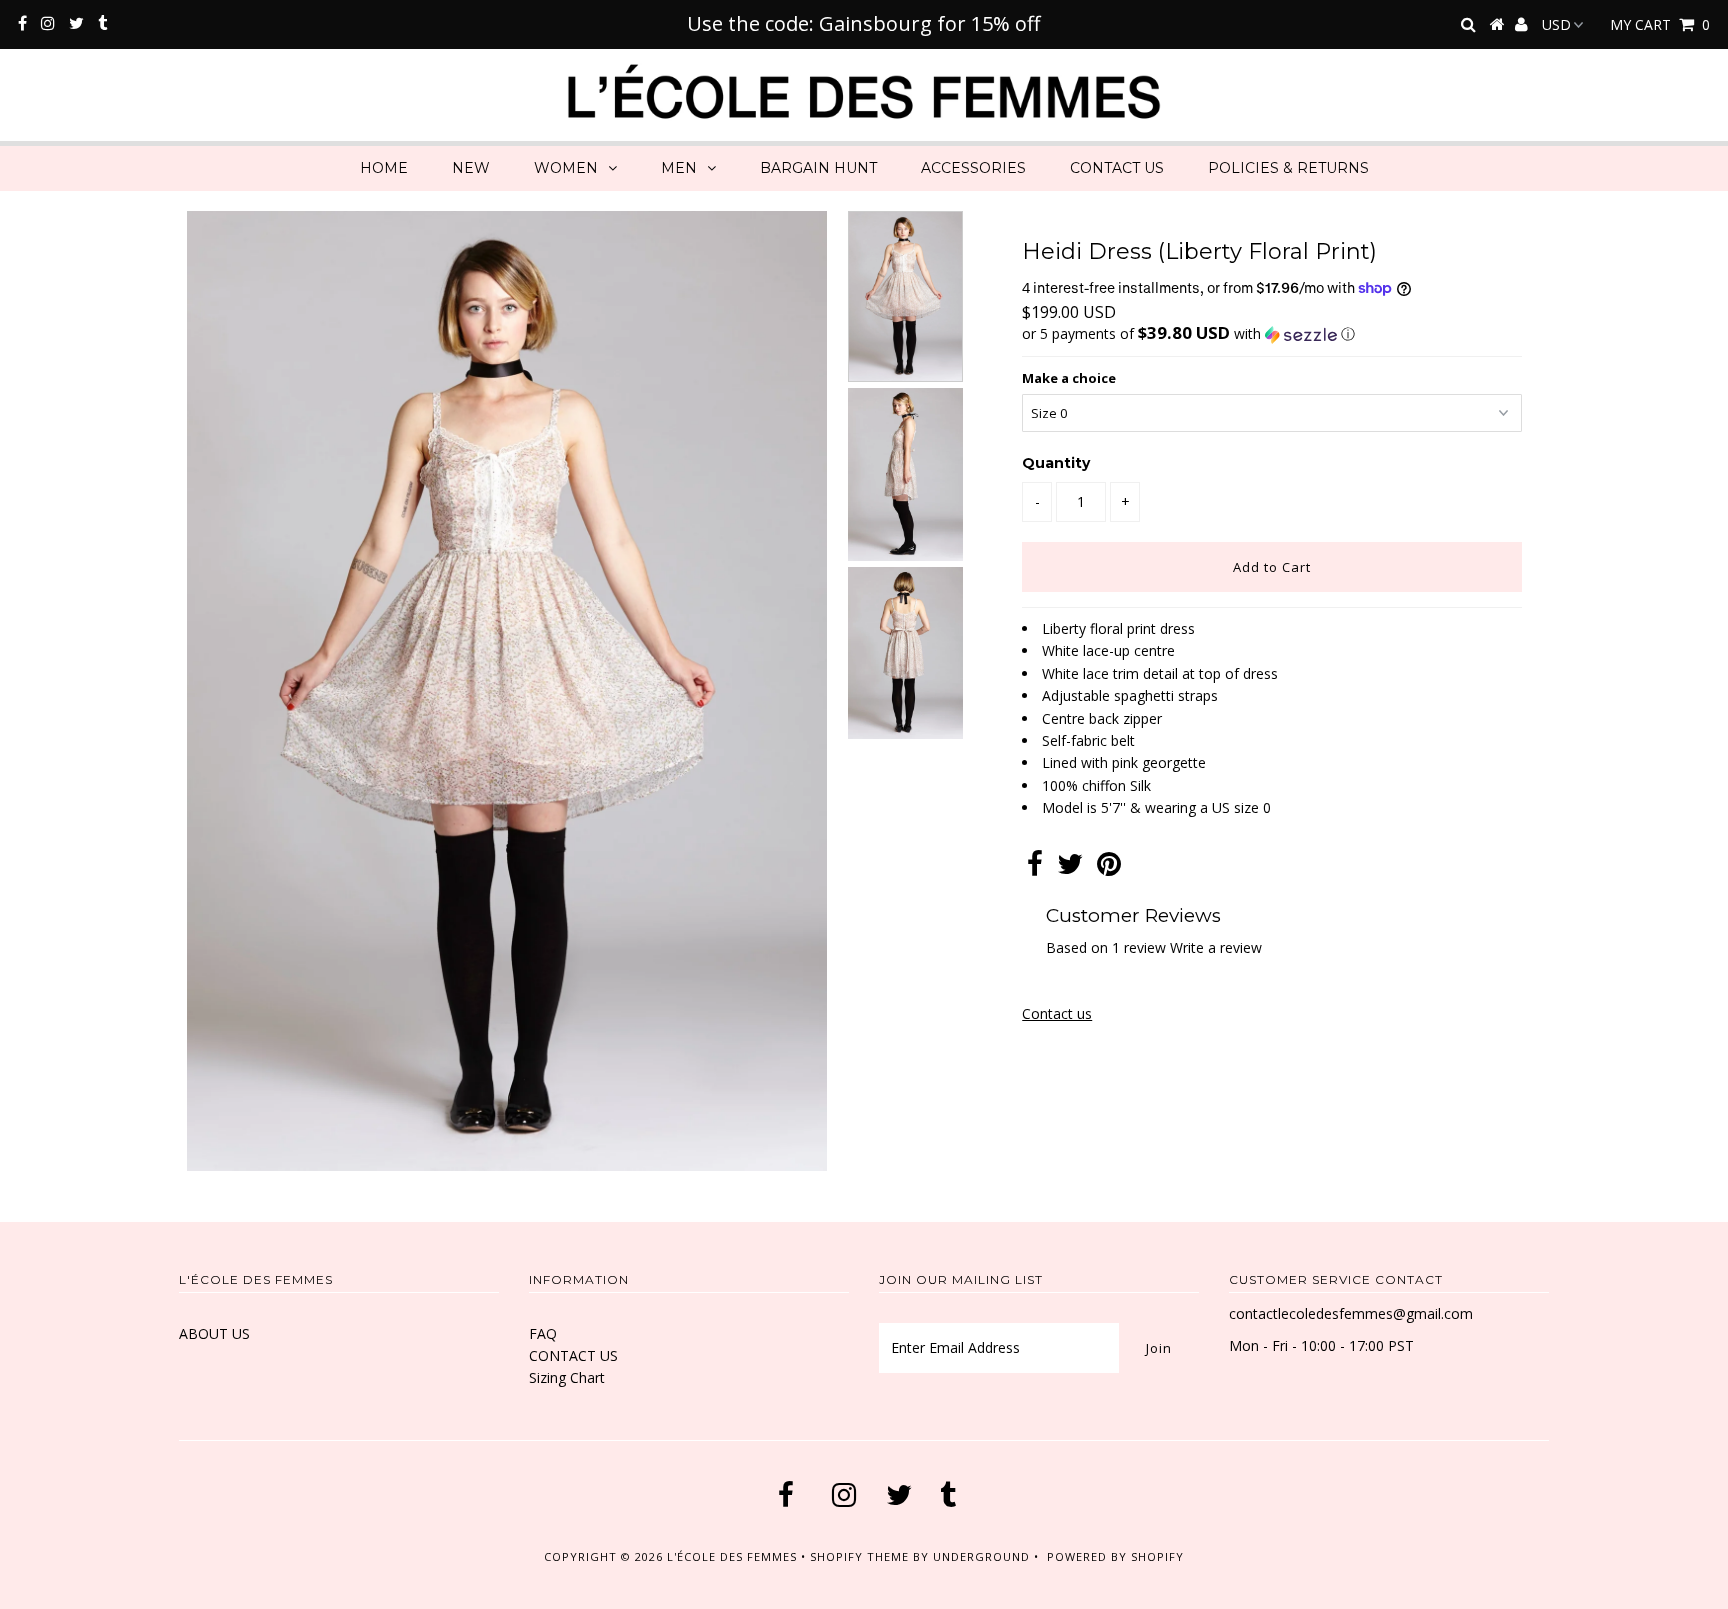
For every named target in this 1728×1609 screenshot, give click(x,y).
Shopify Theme (859, 1556)
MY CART (1660, 24)
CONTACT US (1117, 168)
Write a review (1216, 947)
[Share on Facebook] (1035, 868)
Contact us (1057, 1013)
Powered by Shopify (1115, 1556)
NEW (471, 168)
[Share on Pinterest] (1109, 868)
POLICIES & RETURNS (1288, 168)
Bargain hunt (818, 168)
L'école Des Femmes (734, 1556)
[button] (1272, 334)
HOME (384, 168)
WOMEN (566, 168)
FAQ (543, 1333)
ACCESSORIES (973, 168)
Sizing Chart (567, 1377)
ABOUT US (214, 1333)
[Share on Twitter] (1070, 868)
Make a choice (1069, 378)
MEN (679, 168)
